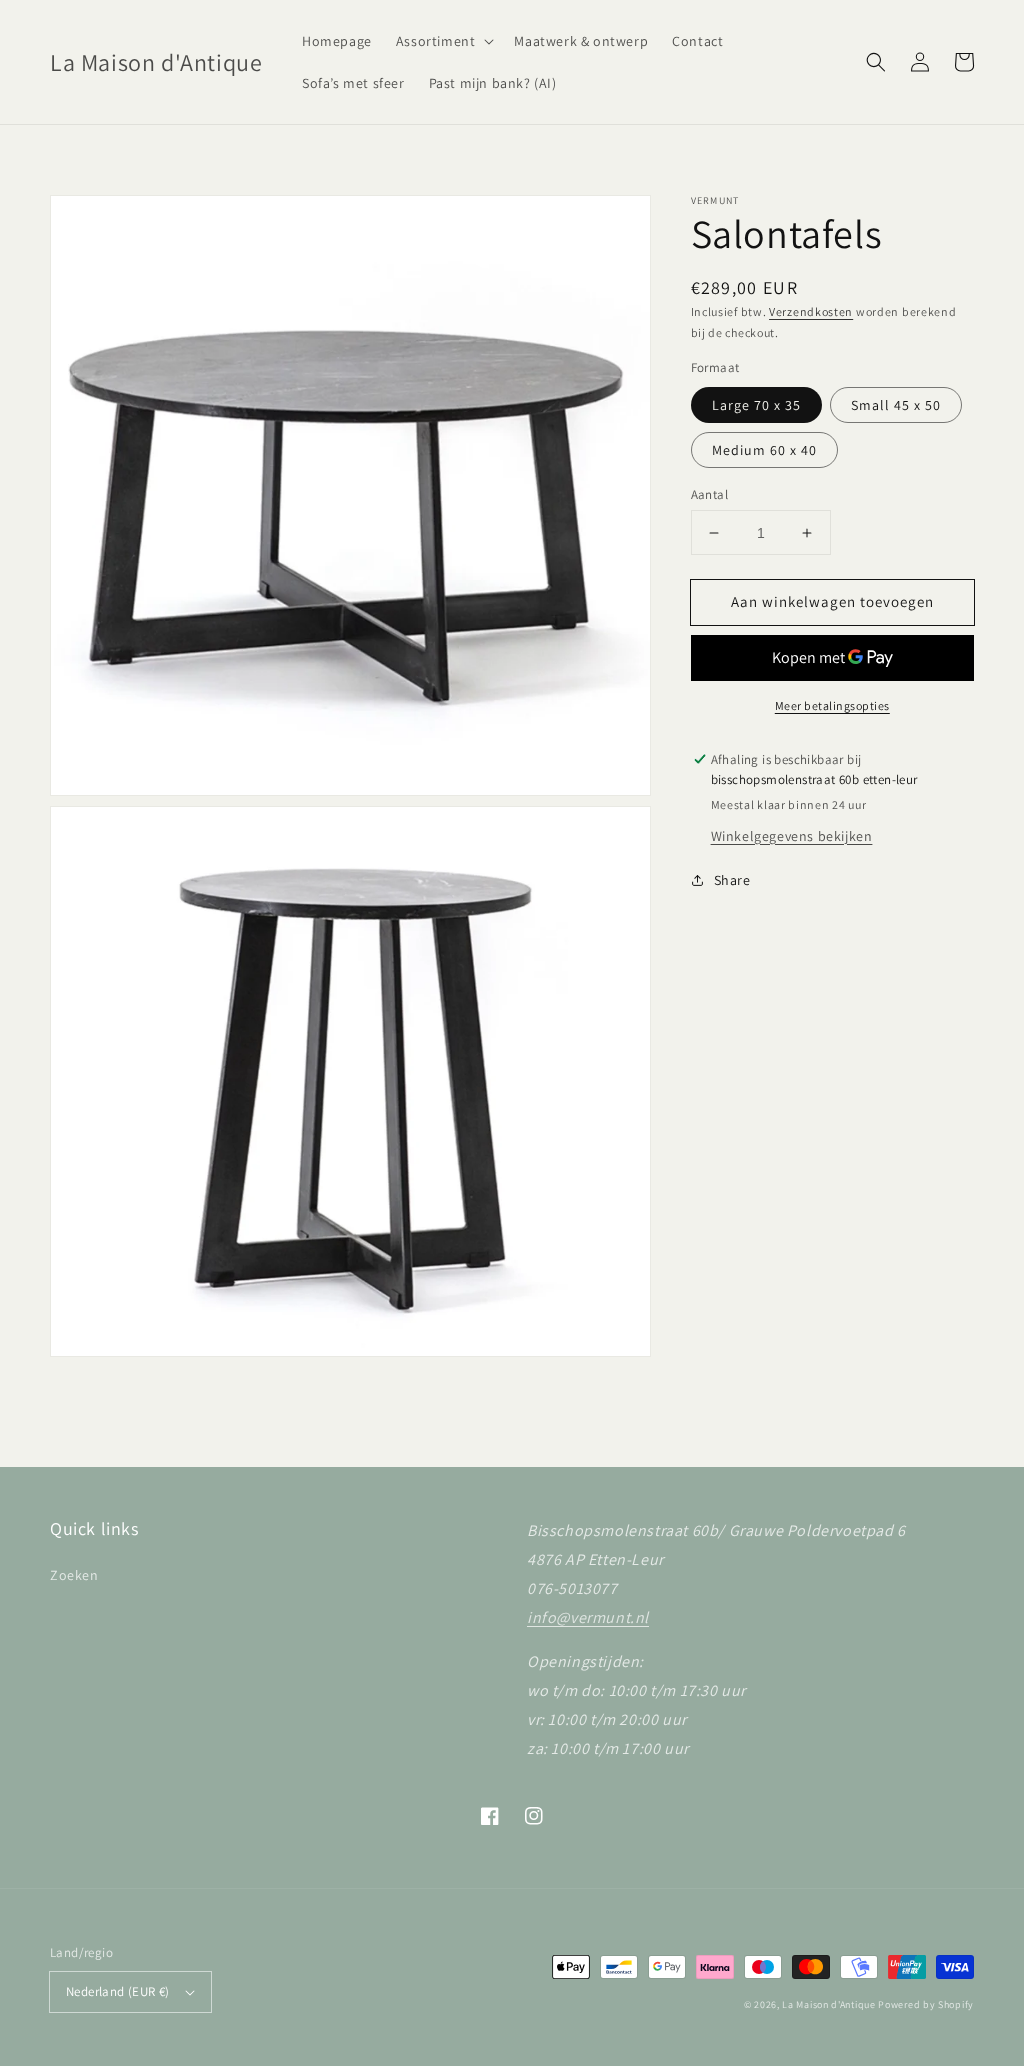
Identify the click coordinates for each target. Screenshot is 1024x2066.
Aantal (709, 494)
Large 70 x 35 (756, 405)
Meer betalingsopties (832, 705)
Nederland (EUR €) (118, 1991)
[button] (443, 41)
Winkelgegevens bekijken (792, 836)
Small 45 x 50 (896, 405)
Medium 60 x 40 (764, 450)
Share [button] (732, 880)
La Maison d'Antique (828, 2004)
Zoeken (74, 1575)
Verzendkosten (811, 311)
